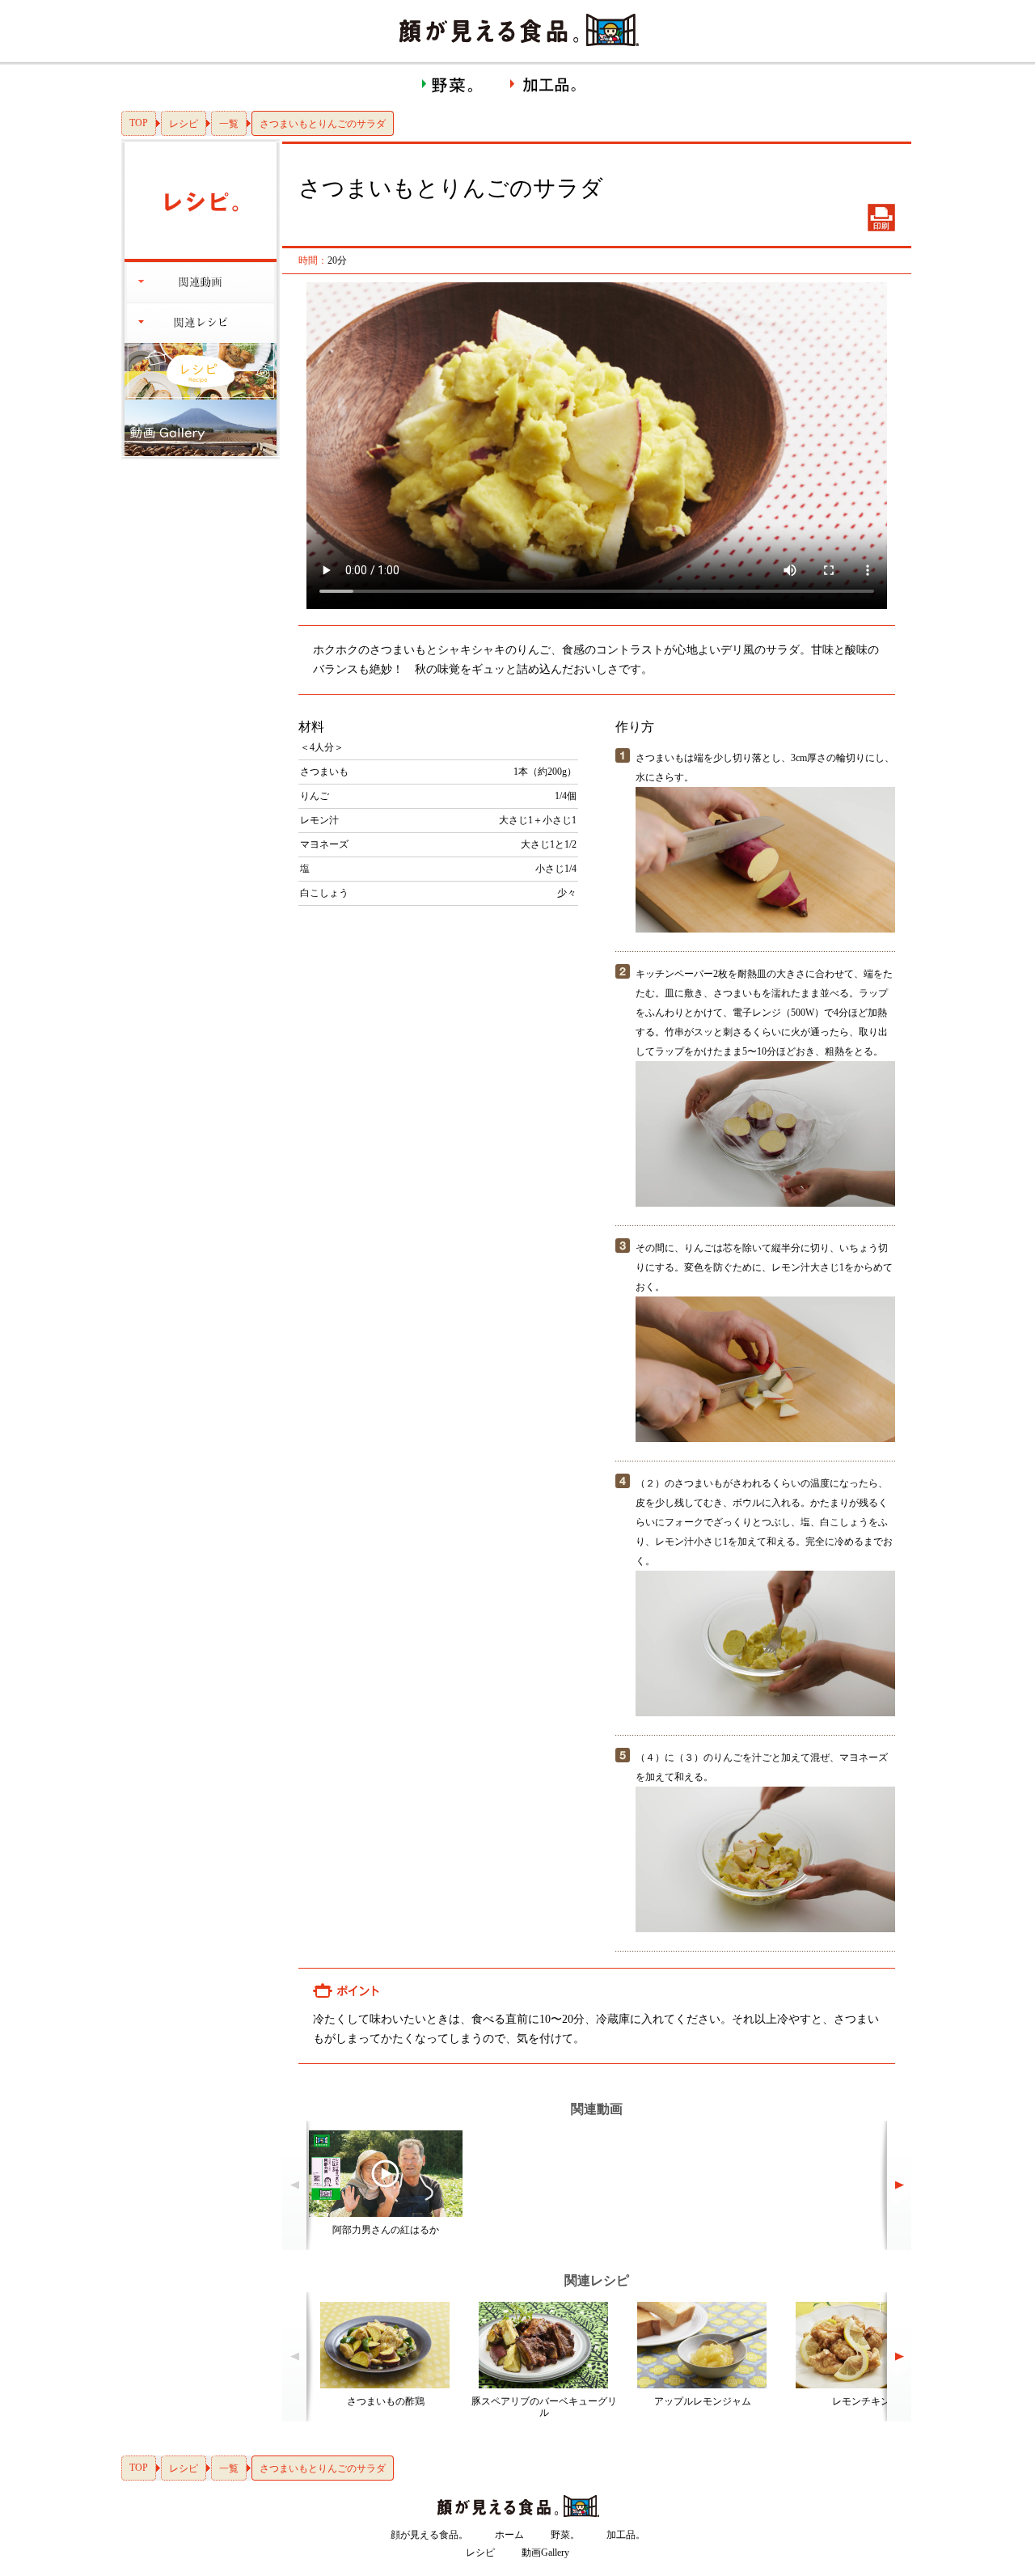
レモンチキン (861, 2401)
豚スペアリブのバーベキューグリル (544, 2407)
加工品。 (626, 2535)
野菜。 (565, 2535)
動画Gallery (545, 2553)
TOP (139, 123)
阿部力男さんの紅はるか (386, 2230)
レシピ (184, 124)
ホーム (509, 2535)
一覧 (229, 124)
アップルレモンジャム (703, 2401)
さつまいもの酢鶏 (386, 2401)
